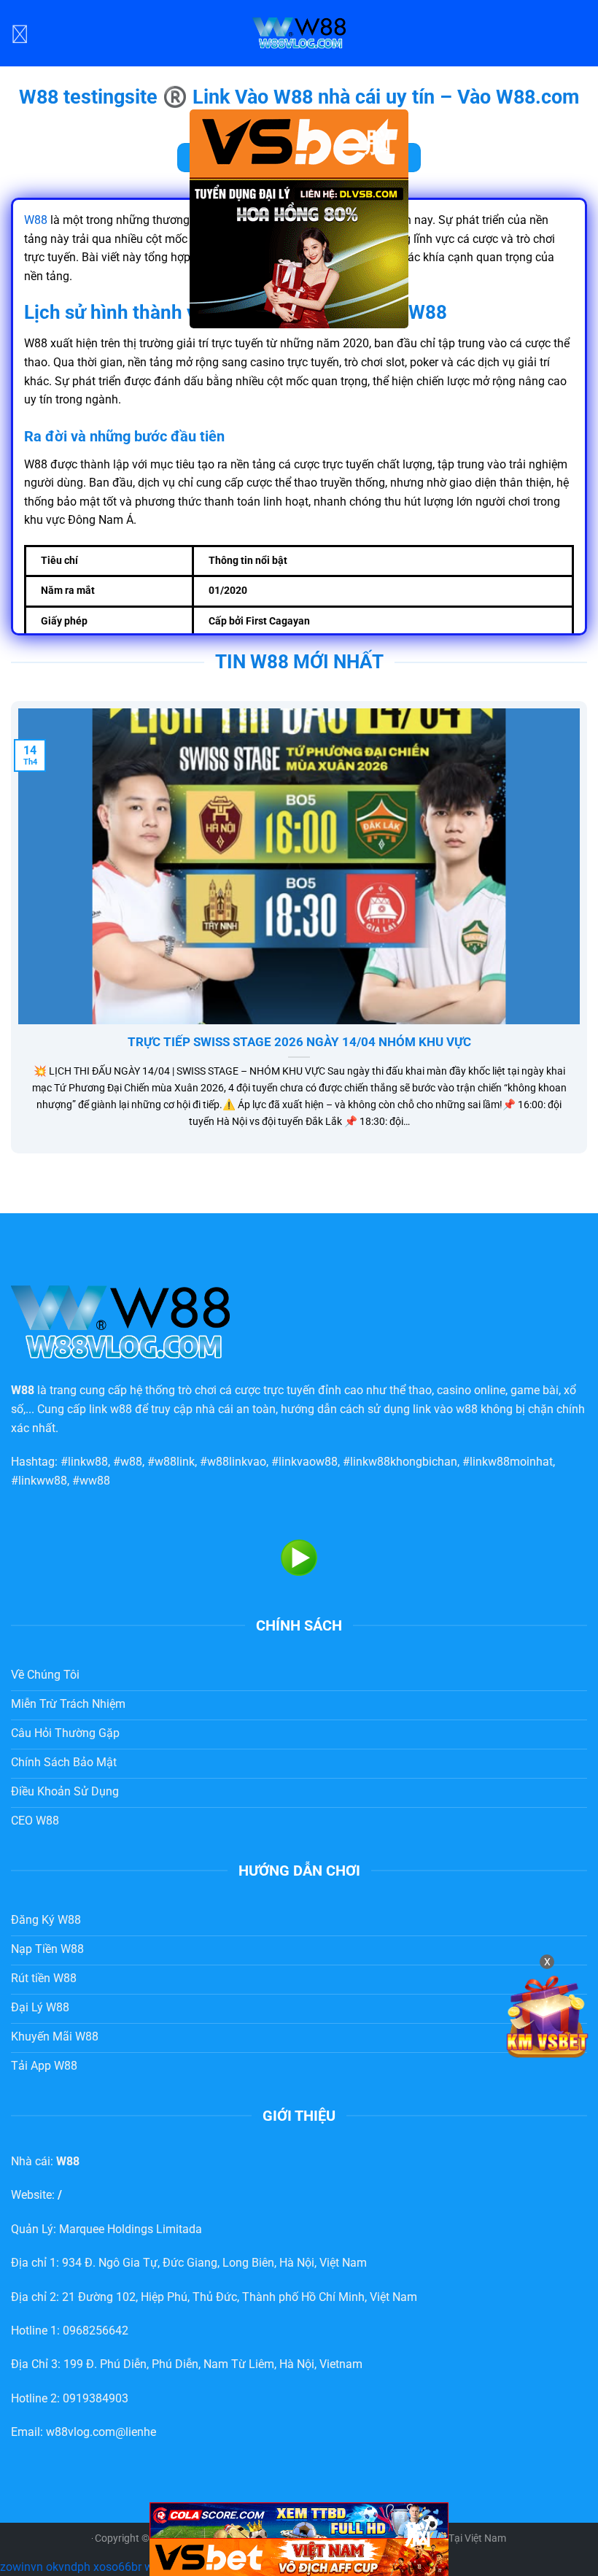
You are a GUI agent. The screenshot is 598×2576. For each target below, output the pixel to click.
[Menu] (20, 33)
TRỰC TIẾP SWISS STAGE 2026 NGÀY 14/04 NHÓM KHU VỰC (299, 1042)
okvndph (68, 2567)
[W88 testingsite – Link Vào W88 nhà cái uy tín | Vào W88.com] (299, 33)
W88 (36, 220)
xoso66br (117, 2567)
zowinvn (22, 2567)
